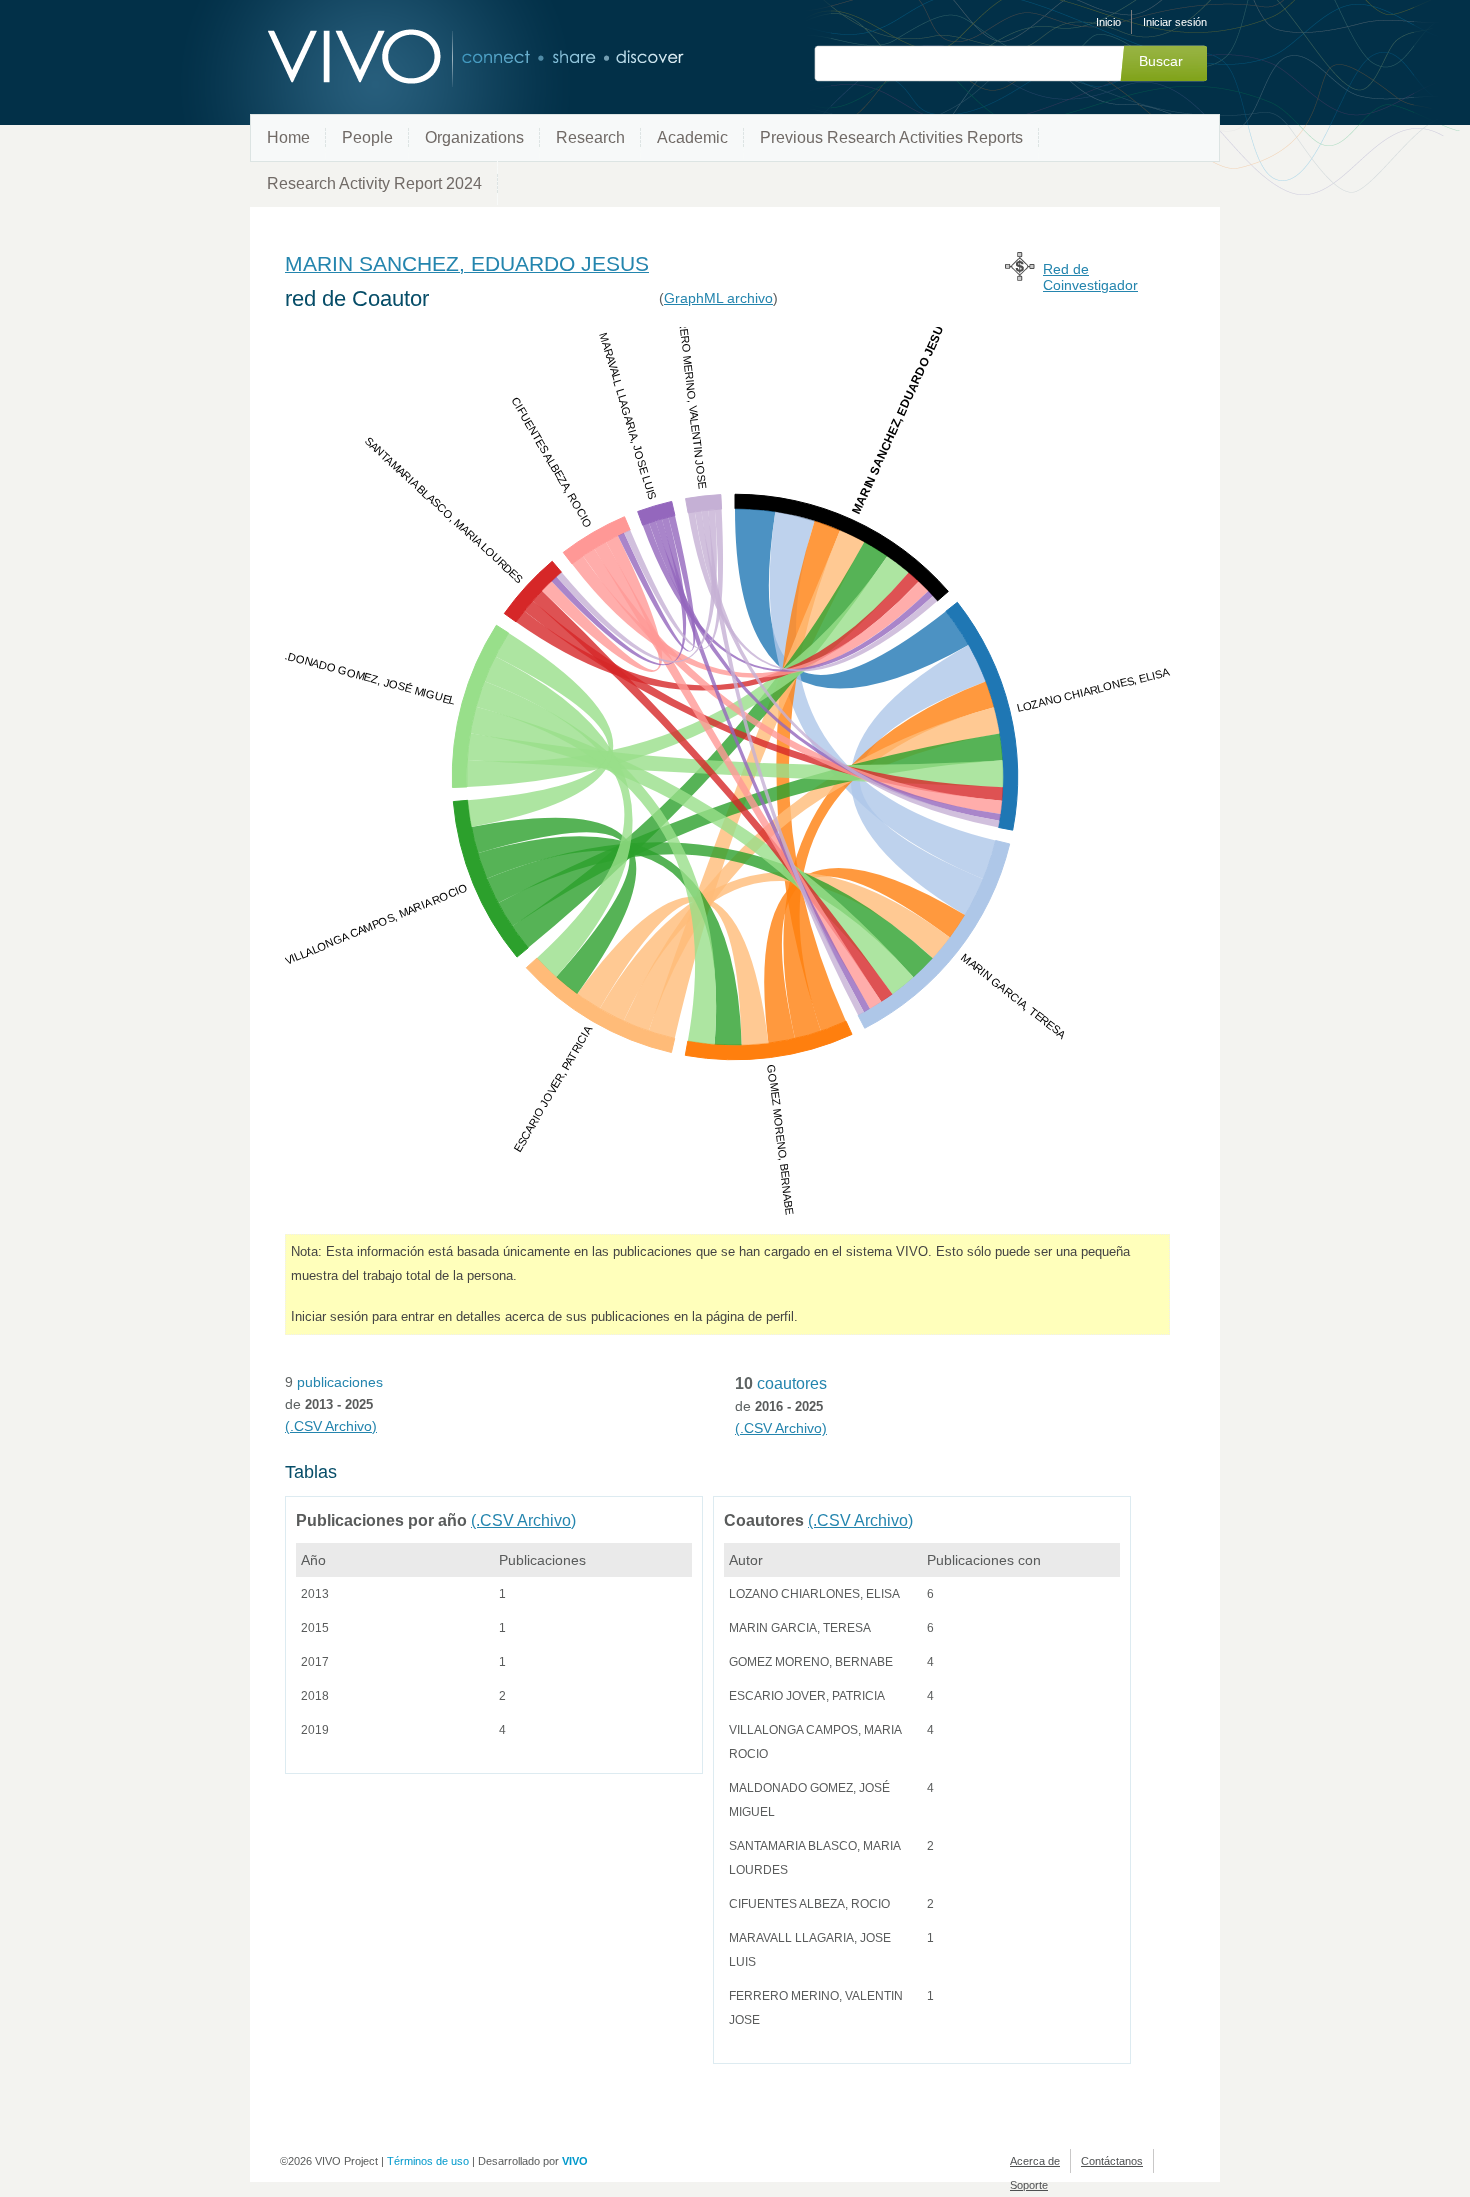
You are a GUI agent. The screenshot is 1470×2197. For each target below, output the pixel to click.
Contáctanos (1112, 2161)
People (367, 137)
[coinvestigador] (1020, 275)
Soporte (1029, 2185)
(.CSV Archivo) (331, 1426)
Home (288, 137)
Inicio (1108, 22)
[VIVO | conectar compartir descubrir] (443, 57)
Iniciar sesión (1175, 22)
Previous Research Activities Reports (891, 137)
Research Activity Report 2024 (374, 183)
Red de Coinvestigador (1090, 277)
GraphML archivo (718, 298)
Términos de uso (428, 2161)
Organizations (474, 137)
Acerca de (1035, 2161)
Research (590, 137)
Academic (692, 137)
